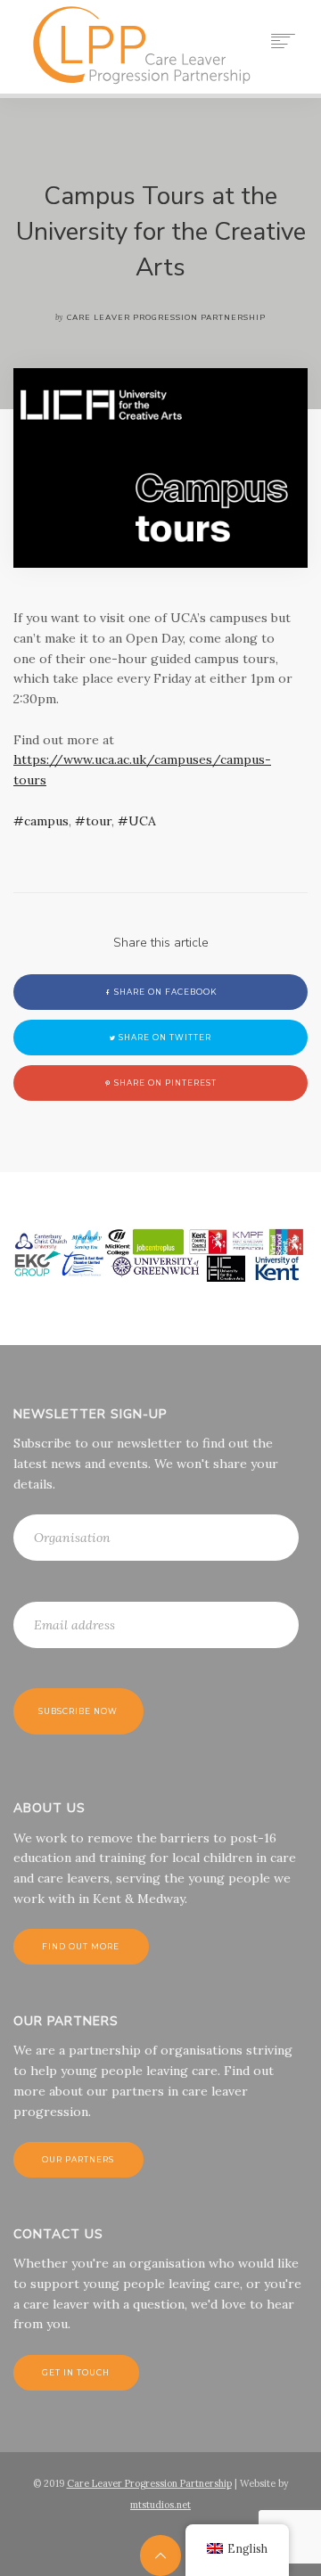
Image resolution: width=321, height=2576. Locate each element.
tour (99, 821)
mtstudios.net (160, 2505)
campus (46, 821)
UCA (142, 821)
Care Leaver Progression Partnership (149, 2483)
